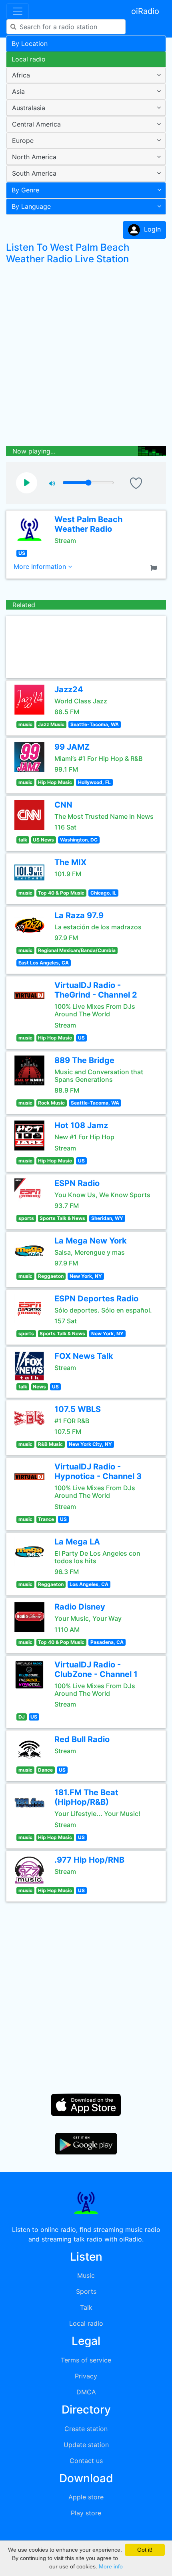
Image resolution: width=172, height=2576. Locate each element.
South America (34, 173)
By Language (31, 206)
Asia (18, 91)
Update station (86, 2445)
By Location (30, 44)
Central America (36, 124)
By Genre (25, 190)
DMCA (86, 2392)
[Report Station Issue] (155, 567)
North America (34, 157)
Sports (86, 2291)
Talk (86, 2307)
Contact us (86, 2461)
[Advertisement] (86, 357)
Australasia (29, 108)
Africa (21, 75)
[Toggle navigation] (18, 11)
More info (111, 2566)
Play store (86, 2513)
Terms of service (86, 2360)
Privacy (86, 2376)
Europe (23, 141)
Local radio (29, 59)
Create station (86, 2429)
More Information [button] (41, 566)
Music (86, 2275)
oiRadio (145, 11)
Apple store (86, 2497)
